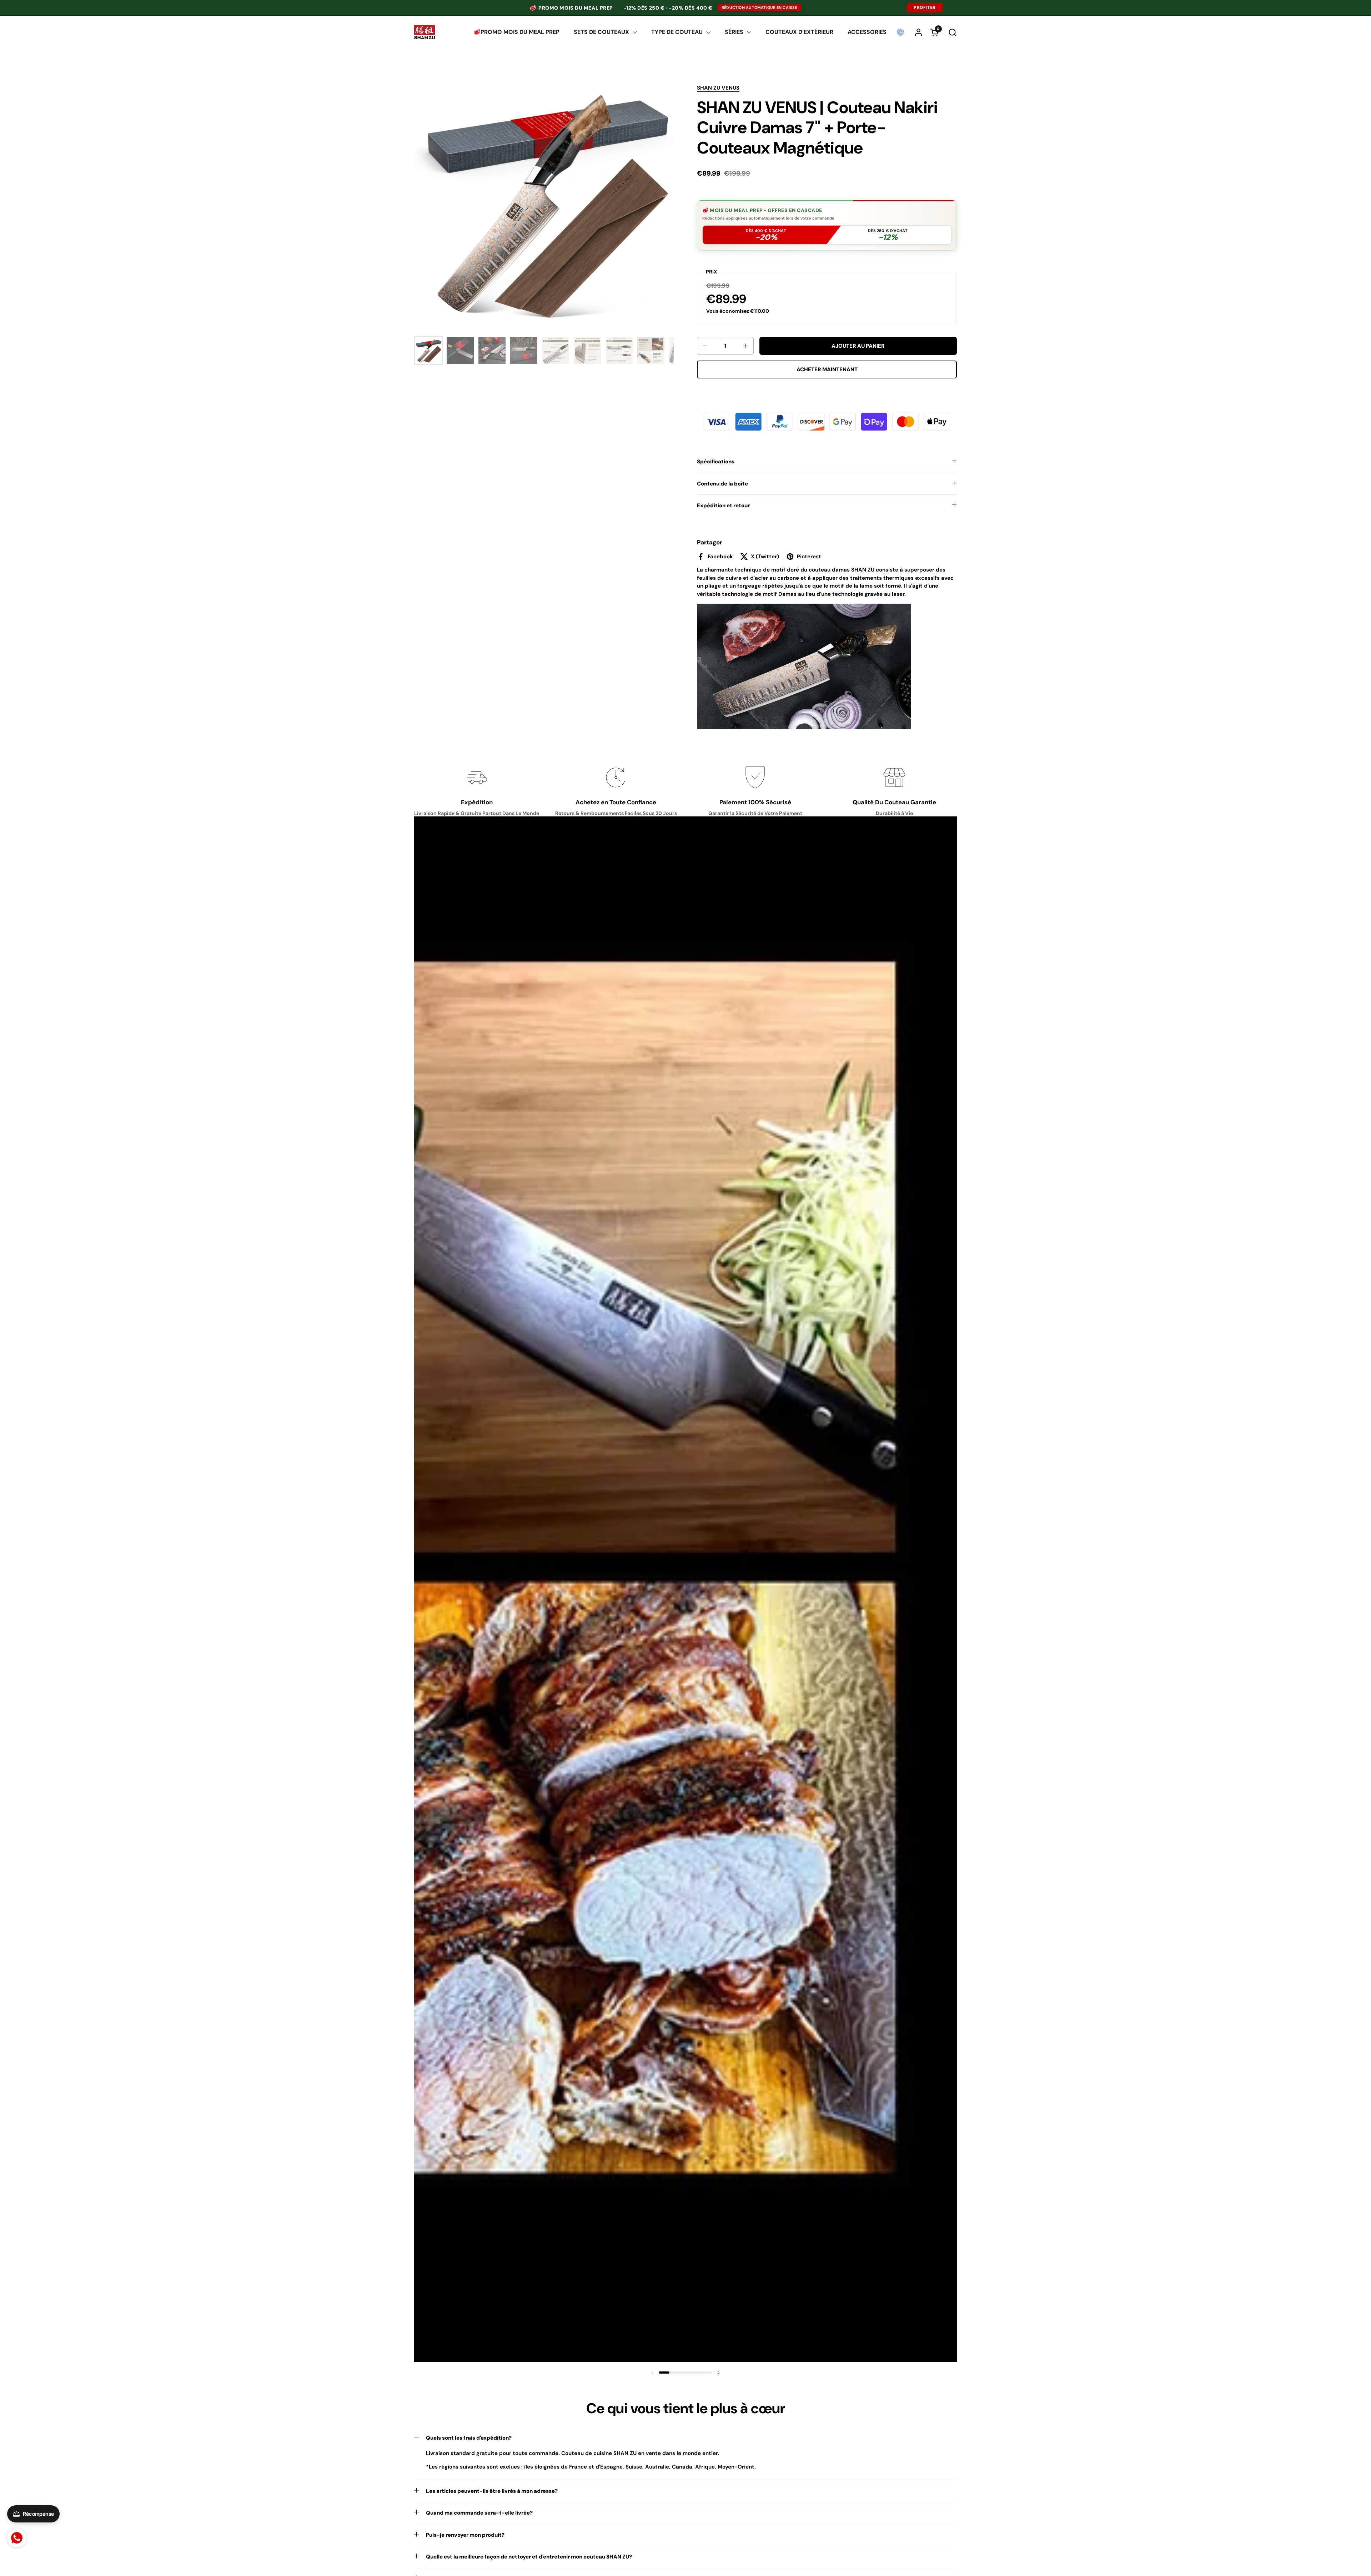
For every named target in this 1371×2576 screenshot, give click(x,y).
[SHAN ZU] (425, 32)
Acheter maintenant (827, 369)
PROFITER (925, 7)
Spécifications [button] (716, 462)
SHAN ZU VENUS (718, 88)
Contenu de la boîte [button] (722, 484)
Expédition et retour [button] (723, 505)
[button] (952, 32)
